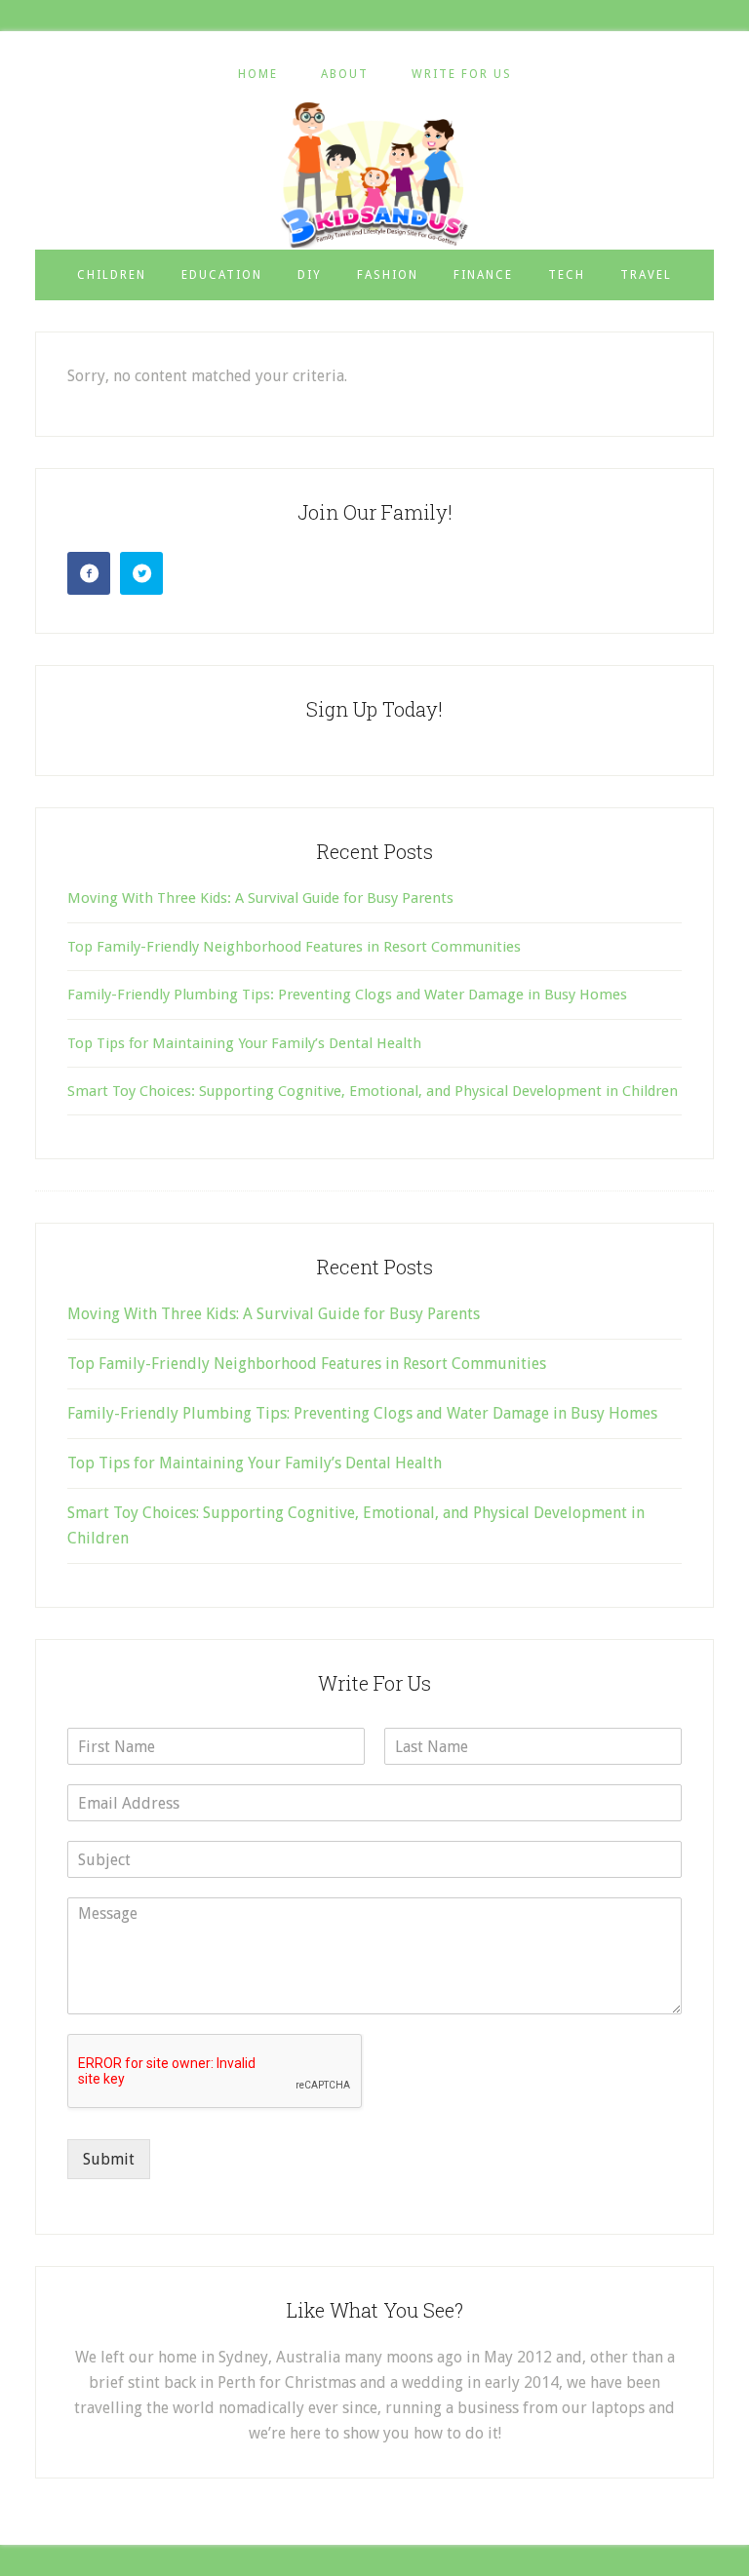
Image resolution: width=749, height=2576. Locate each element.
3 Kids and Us (374, 175)
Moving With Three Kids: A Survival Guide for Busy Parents (260, 898)
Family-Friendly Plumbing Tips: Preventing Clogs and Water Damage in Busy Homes (347, 995)
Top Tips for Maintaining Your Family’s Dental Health (244, 1043)
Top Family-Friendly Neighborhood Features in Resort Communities (294, 947)
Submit (109, 2159)
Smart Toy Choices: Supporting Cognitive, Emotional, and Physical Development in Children (373, 1091)
